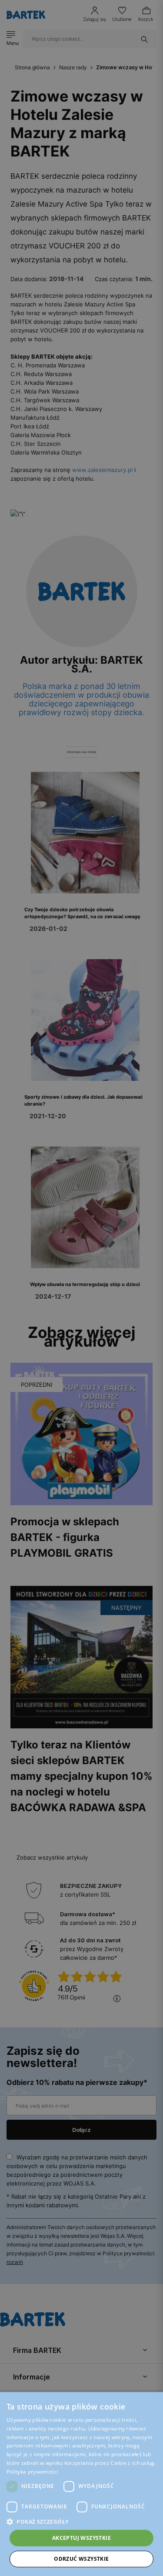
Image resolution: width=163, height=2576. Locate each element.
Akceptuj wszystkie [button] (81, 2538)
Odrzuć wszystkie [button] (81, 2559)
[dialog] (81, 1288)
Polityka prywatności (32, 2472)
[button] (81, 2522)
